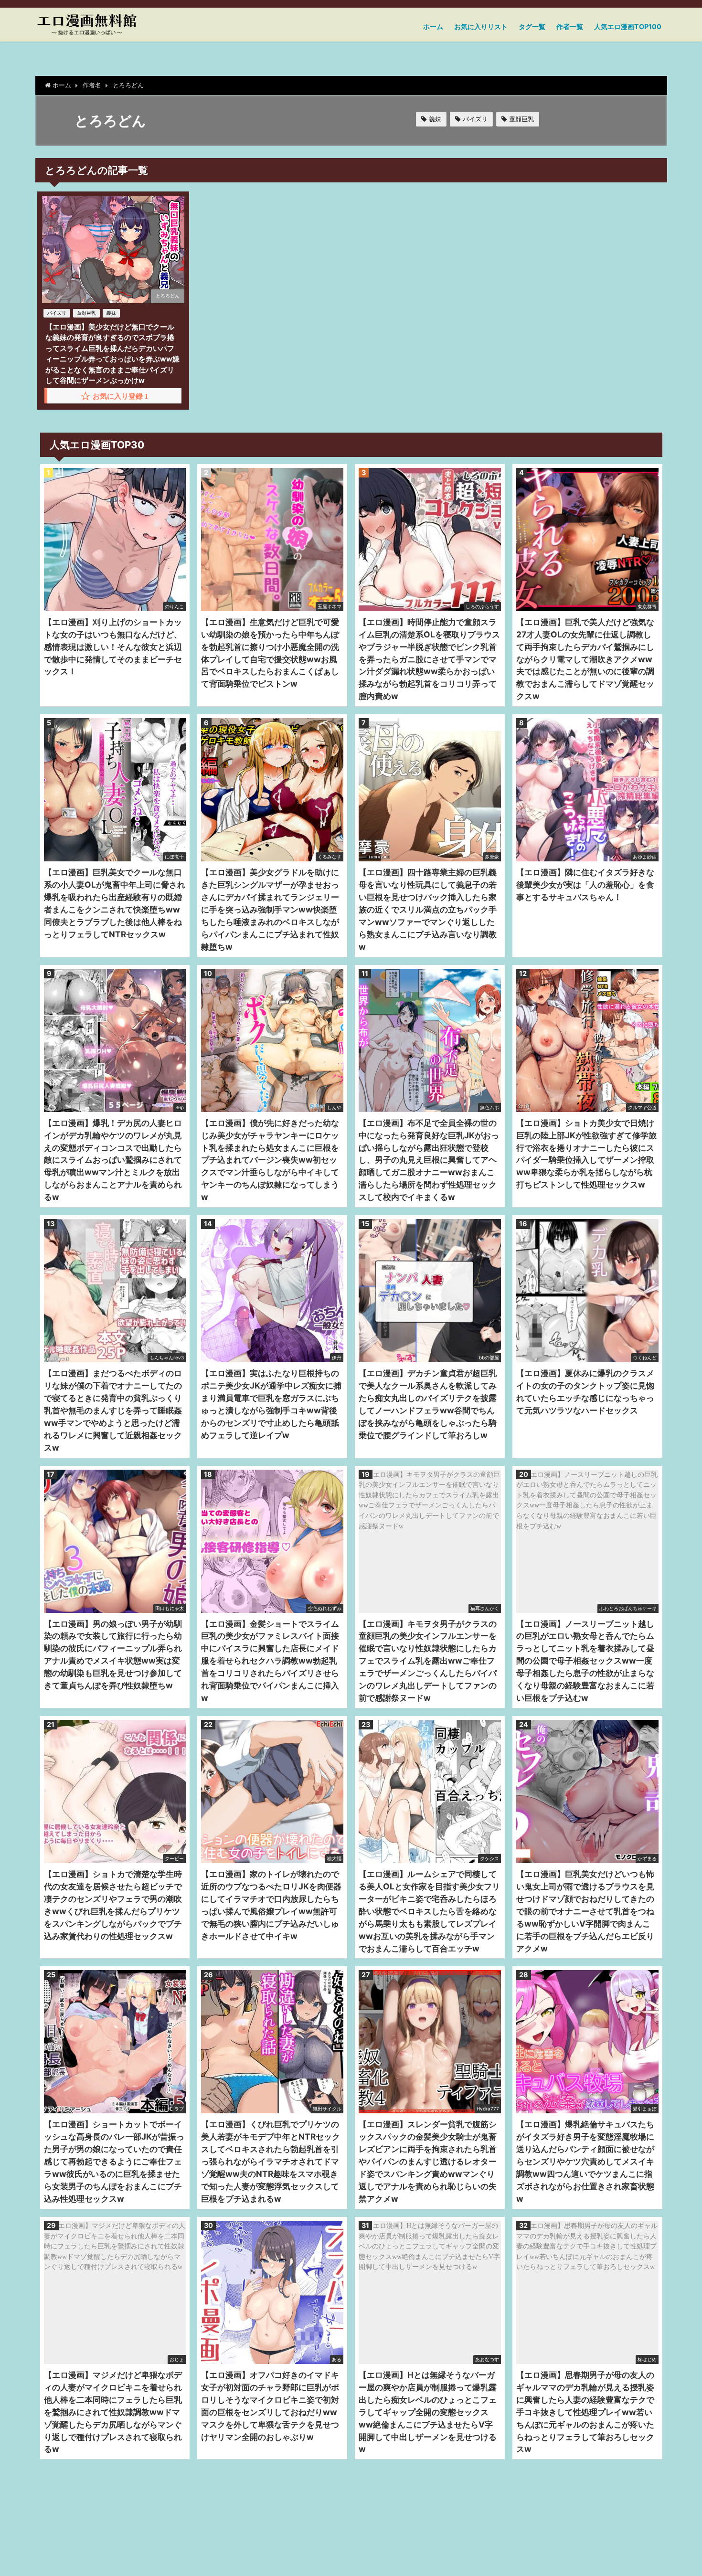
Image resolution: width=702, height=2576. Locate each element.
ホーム (433, 27)
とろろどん (168, 296)
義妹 (435, 119)
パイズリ (475, 119)
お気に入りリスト (481, 27)
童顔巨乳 (521, 119)
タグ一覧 (532, 27)
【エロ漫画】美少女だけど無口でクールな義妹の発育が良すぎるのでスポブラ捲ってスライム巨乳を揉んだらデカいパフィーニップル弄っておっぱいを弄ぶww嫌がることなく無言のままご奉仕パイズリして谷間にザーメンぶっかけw (112, 354)
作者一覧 (570, 27)
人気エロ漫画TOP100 (628, 27)
